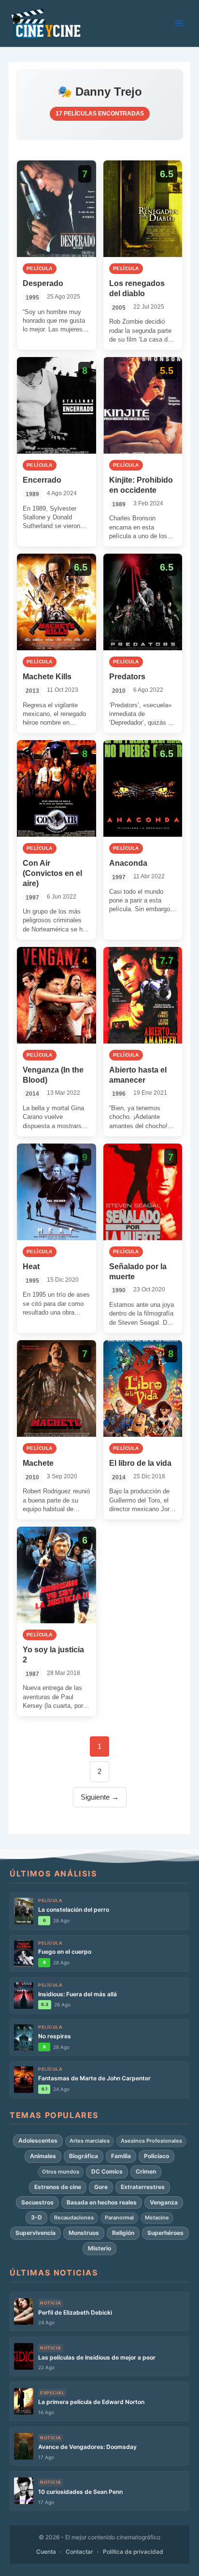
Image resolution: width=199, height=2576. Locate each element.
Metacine (157, 2218)
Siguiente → (100, 1797)
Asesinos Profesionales (151, 2141)
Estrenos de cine (58, 2187)
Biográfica (84, 2156)
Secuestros (37, 2202)
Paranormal (119, 2218)
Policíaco (156, 2156)
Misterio (99, 2248)
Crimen (146, 2171)
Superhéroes (165, 2233)
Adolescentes (38, 2140)
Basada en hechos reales (102, 2202)
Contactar (79, 2552)
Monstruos (84, 2233)
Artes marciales (90, 2141)
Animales (43, 2156)
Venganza (164, 2202)
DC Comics (107, 2171)
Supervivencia (36, 2233)
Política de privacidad (133, 2552)
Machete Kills (47, 677)
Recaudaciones (74, 2218)
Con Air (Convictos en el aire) (52, 873)
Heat (31, 1267)
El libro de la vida (140, 1463)
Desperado (43, 283)
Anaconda (128, 863)
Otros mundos (61, 2172)
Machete (38, 1463)
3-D (36, 2217)
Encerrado (42, 480)
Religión (123, 2233)
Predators (127, 677)
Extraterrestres (143, 2187)
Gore (101, 2187)
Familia (121, 2156)
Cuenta (46, 2552)
